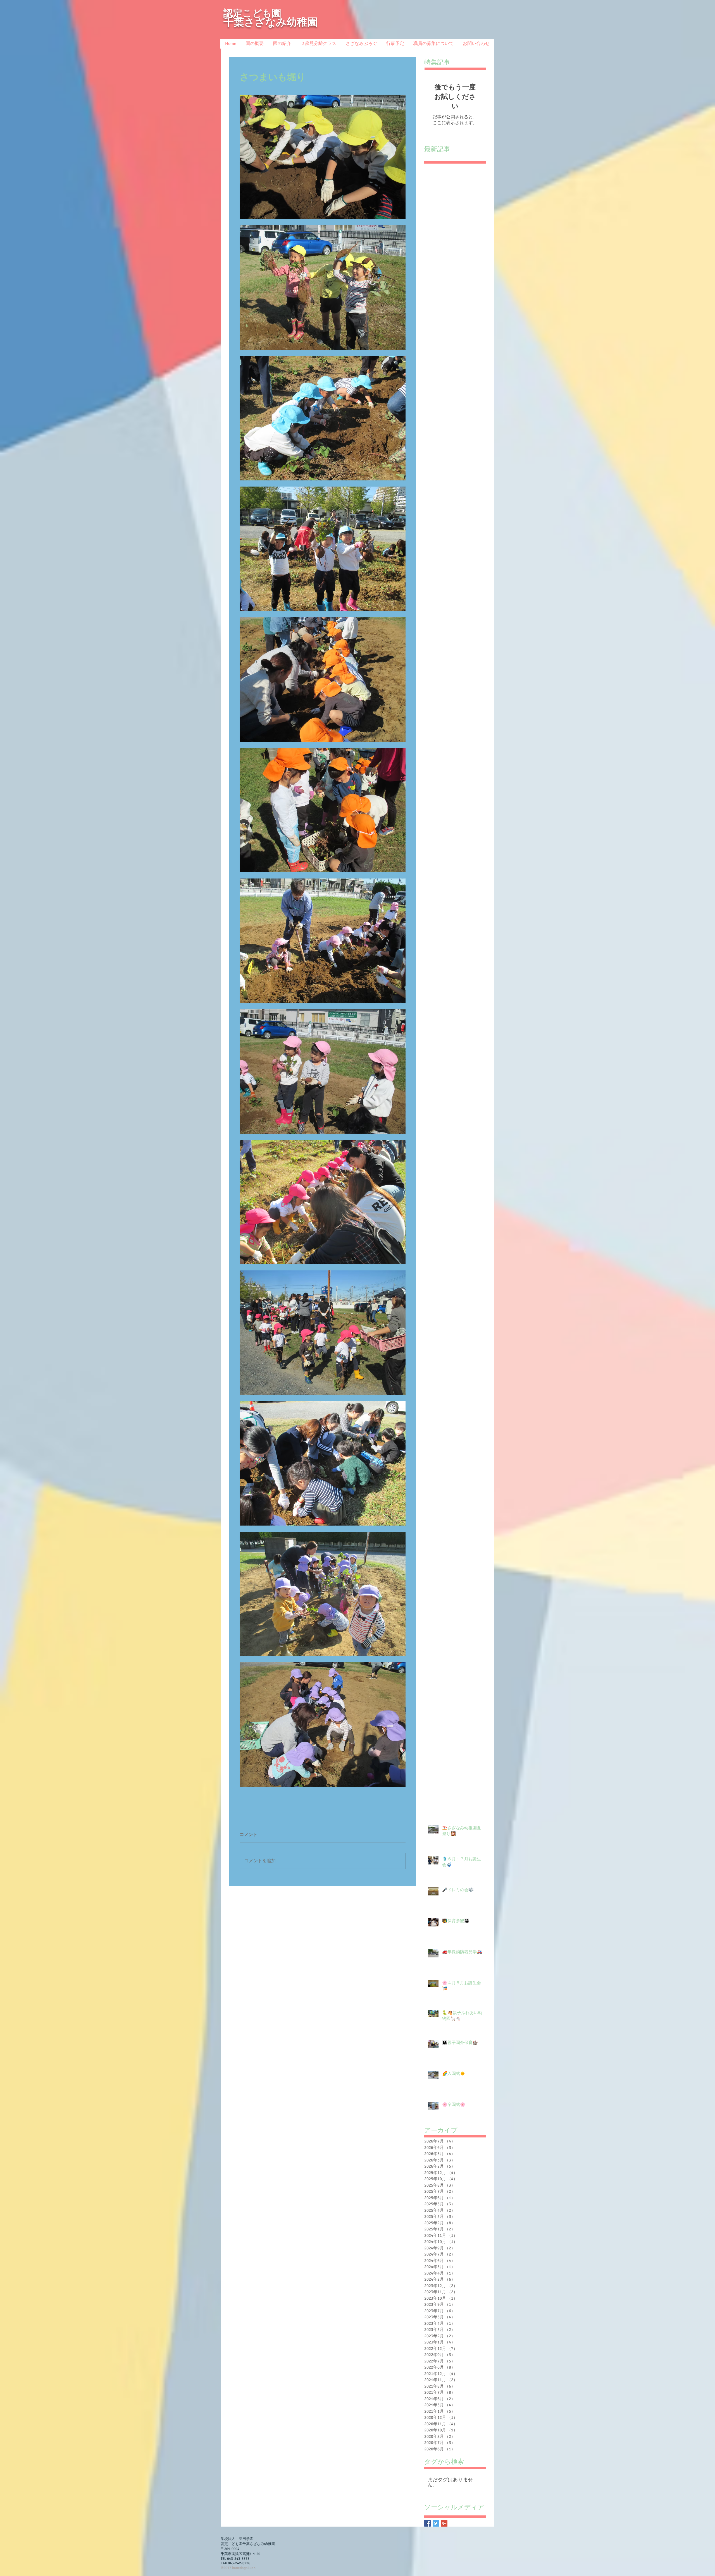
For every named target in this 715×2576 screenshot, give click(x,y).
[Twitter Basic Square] (436, 2523)
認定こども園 (252, 13)
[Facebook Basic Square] (427, 2523)
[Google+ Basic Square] (444, 2523)
